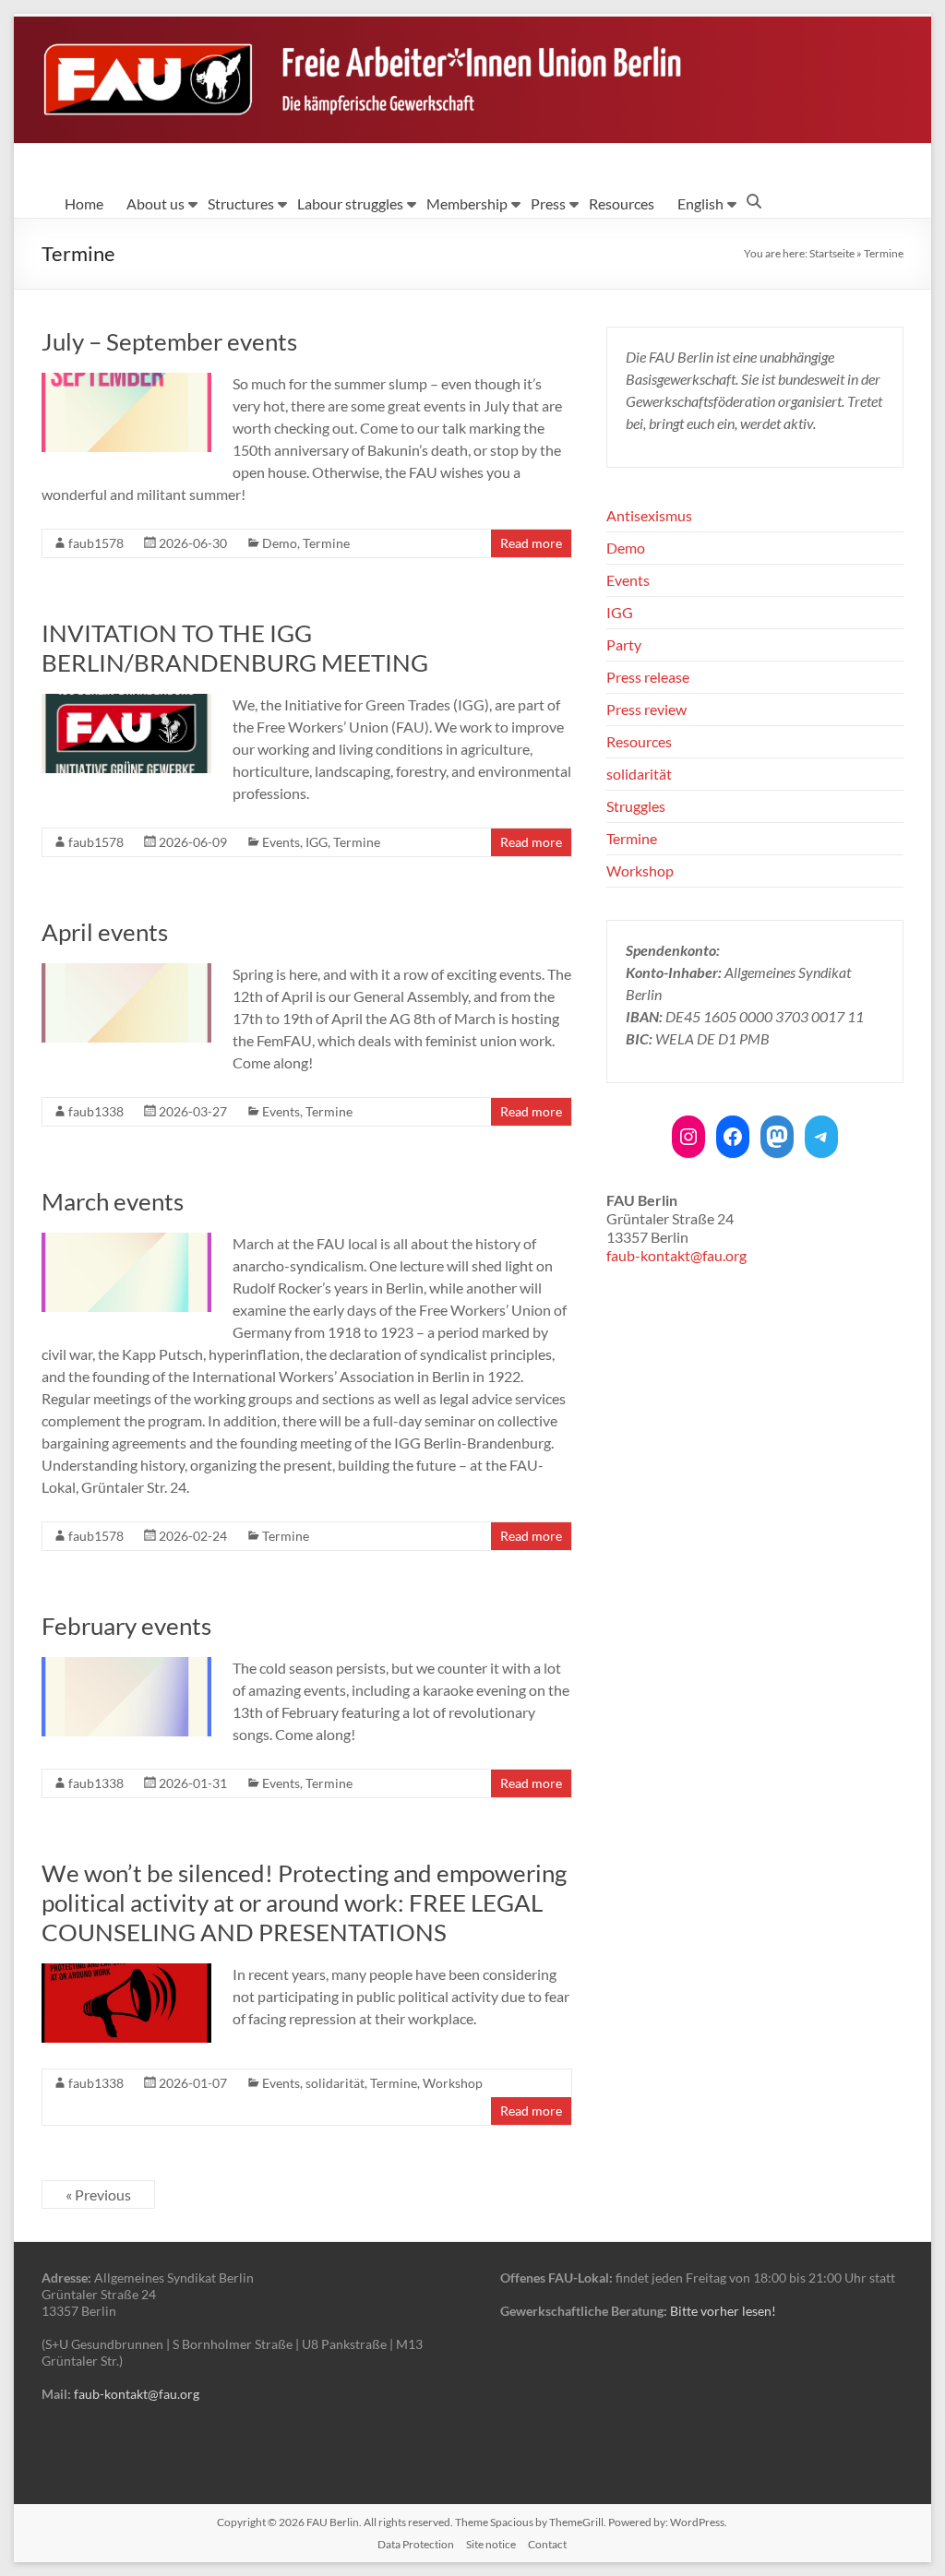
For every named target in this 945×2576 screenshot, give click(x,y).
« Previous (98, 2194)
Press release (648, 677)
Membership (467, 203)
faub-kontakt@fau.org (676, 1255)
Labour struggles (350, 203)
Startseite (832, 253)
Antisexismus (649, 515)
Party (624, 644)
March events (113, 1201)
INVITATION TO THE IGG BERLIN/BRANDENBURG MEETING (235, 648)
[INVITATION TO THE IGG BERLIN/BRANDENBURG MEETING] (126, 703)
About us (156, 203)
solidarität (335, 2083)
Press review (646, 709)
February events (126, 1626)
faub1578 (96, 543)
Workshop (453, 2083)
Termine (326, 543)
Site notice (491, 2544)
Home (84, 203)
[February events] (126, 1666)
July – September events (169, 341)
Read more (531, 543)
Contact (547, 2544)
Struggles (636, 806)
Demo (280, 543)
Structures (241, 203)
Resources (622, 203)
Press (548, 203)
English (700, 203)
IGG (317, 842)
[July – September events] (126, 382)
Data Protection (416, 2544)
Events (281, 842)
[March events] (126, 1241)
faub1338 (96, 1111)
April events (105, 932)
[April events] (126, 972)
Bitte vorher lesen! (723, 2311)
